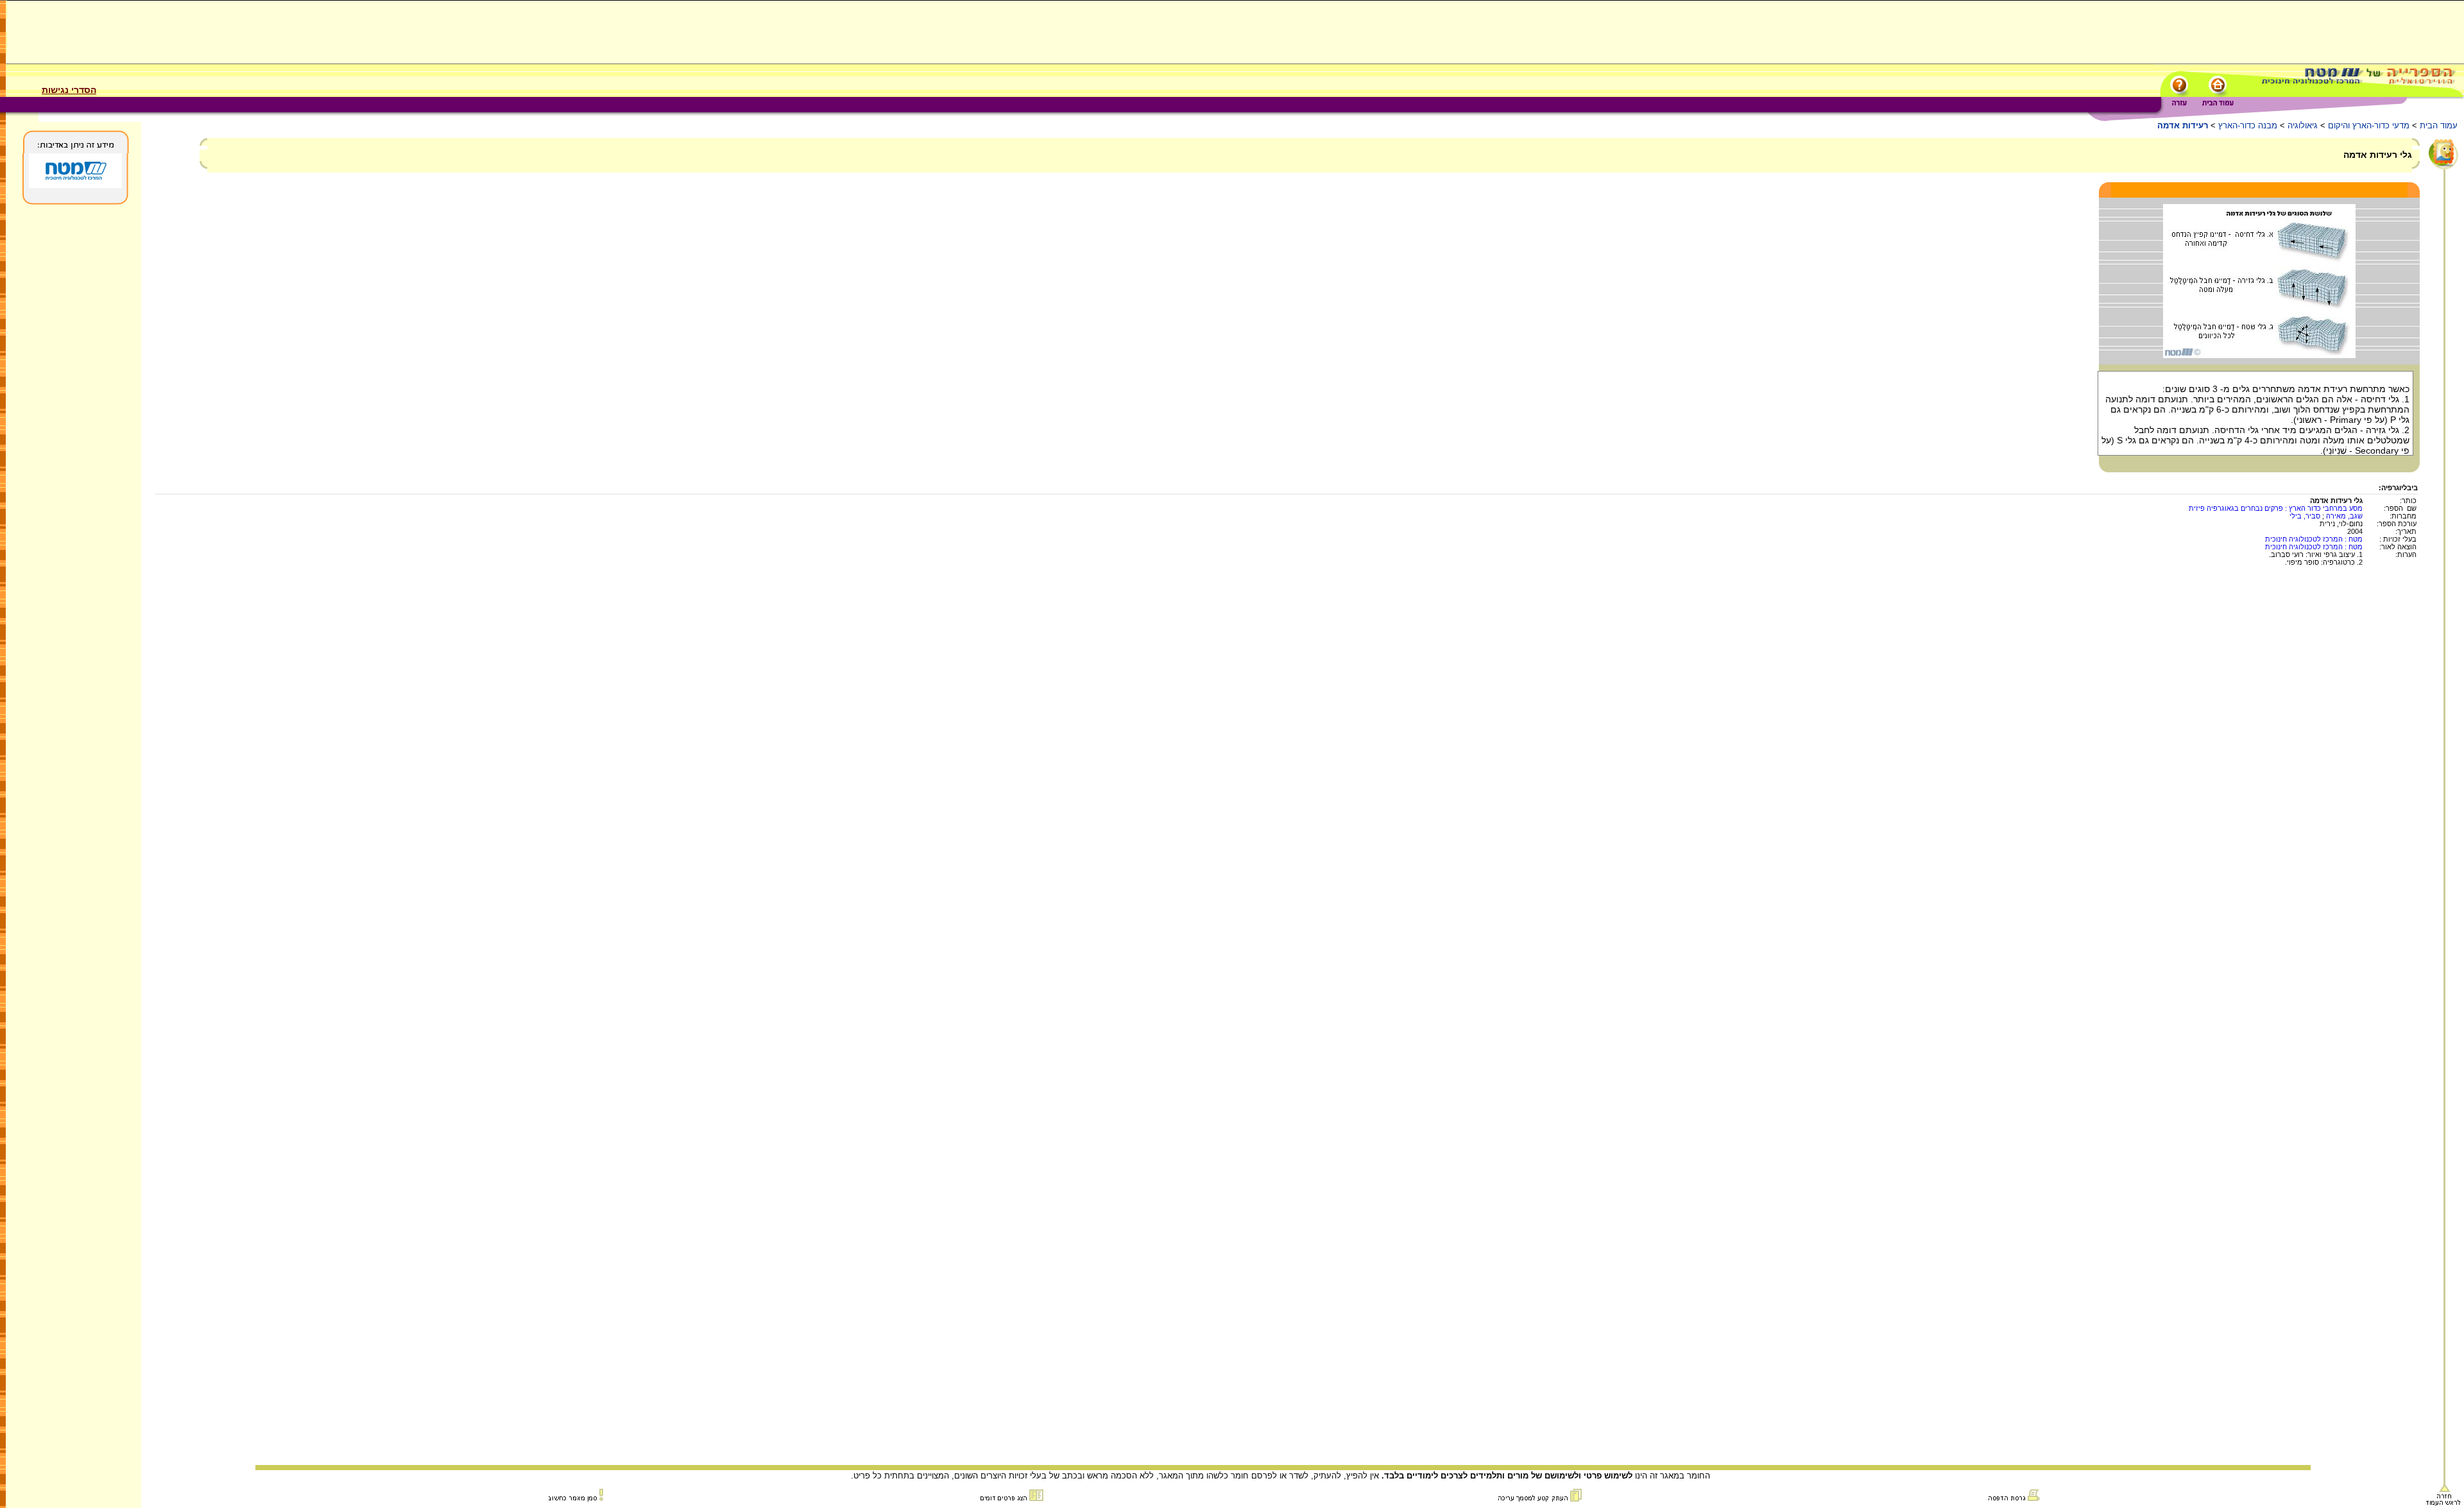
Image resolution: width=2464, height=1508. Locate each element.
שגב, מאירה (2344, 516)
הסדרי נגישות (69, 90)
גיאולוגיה (2303, 125)
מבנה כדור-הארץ (2248, 125)
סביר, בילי (2305, 516)
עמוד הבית (2439, 125)
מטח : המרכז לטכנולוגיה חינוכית (2314, 539)
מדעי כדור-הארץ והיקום (2369, 125)
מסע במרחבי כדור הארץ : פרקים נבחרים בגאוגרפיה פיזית (2276, 508)
